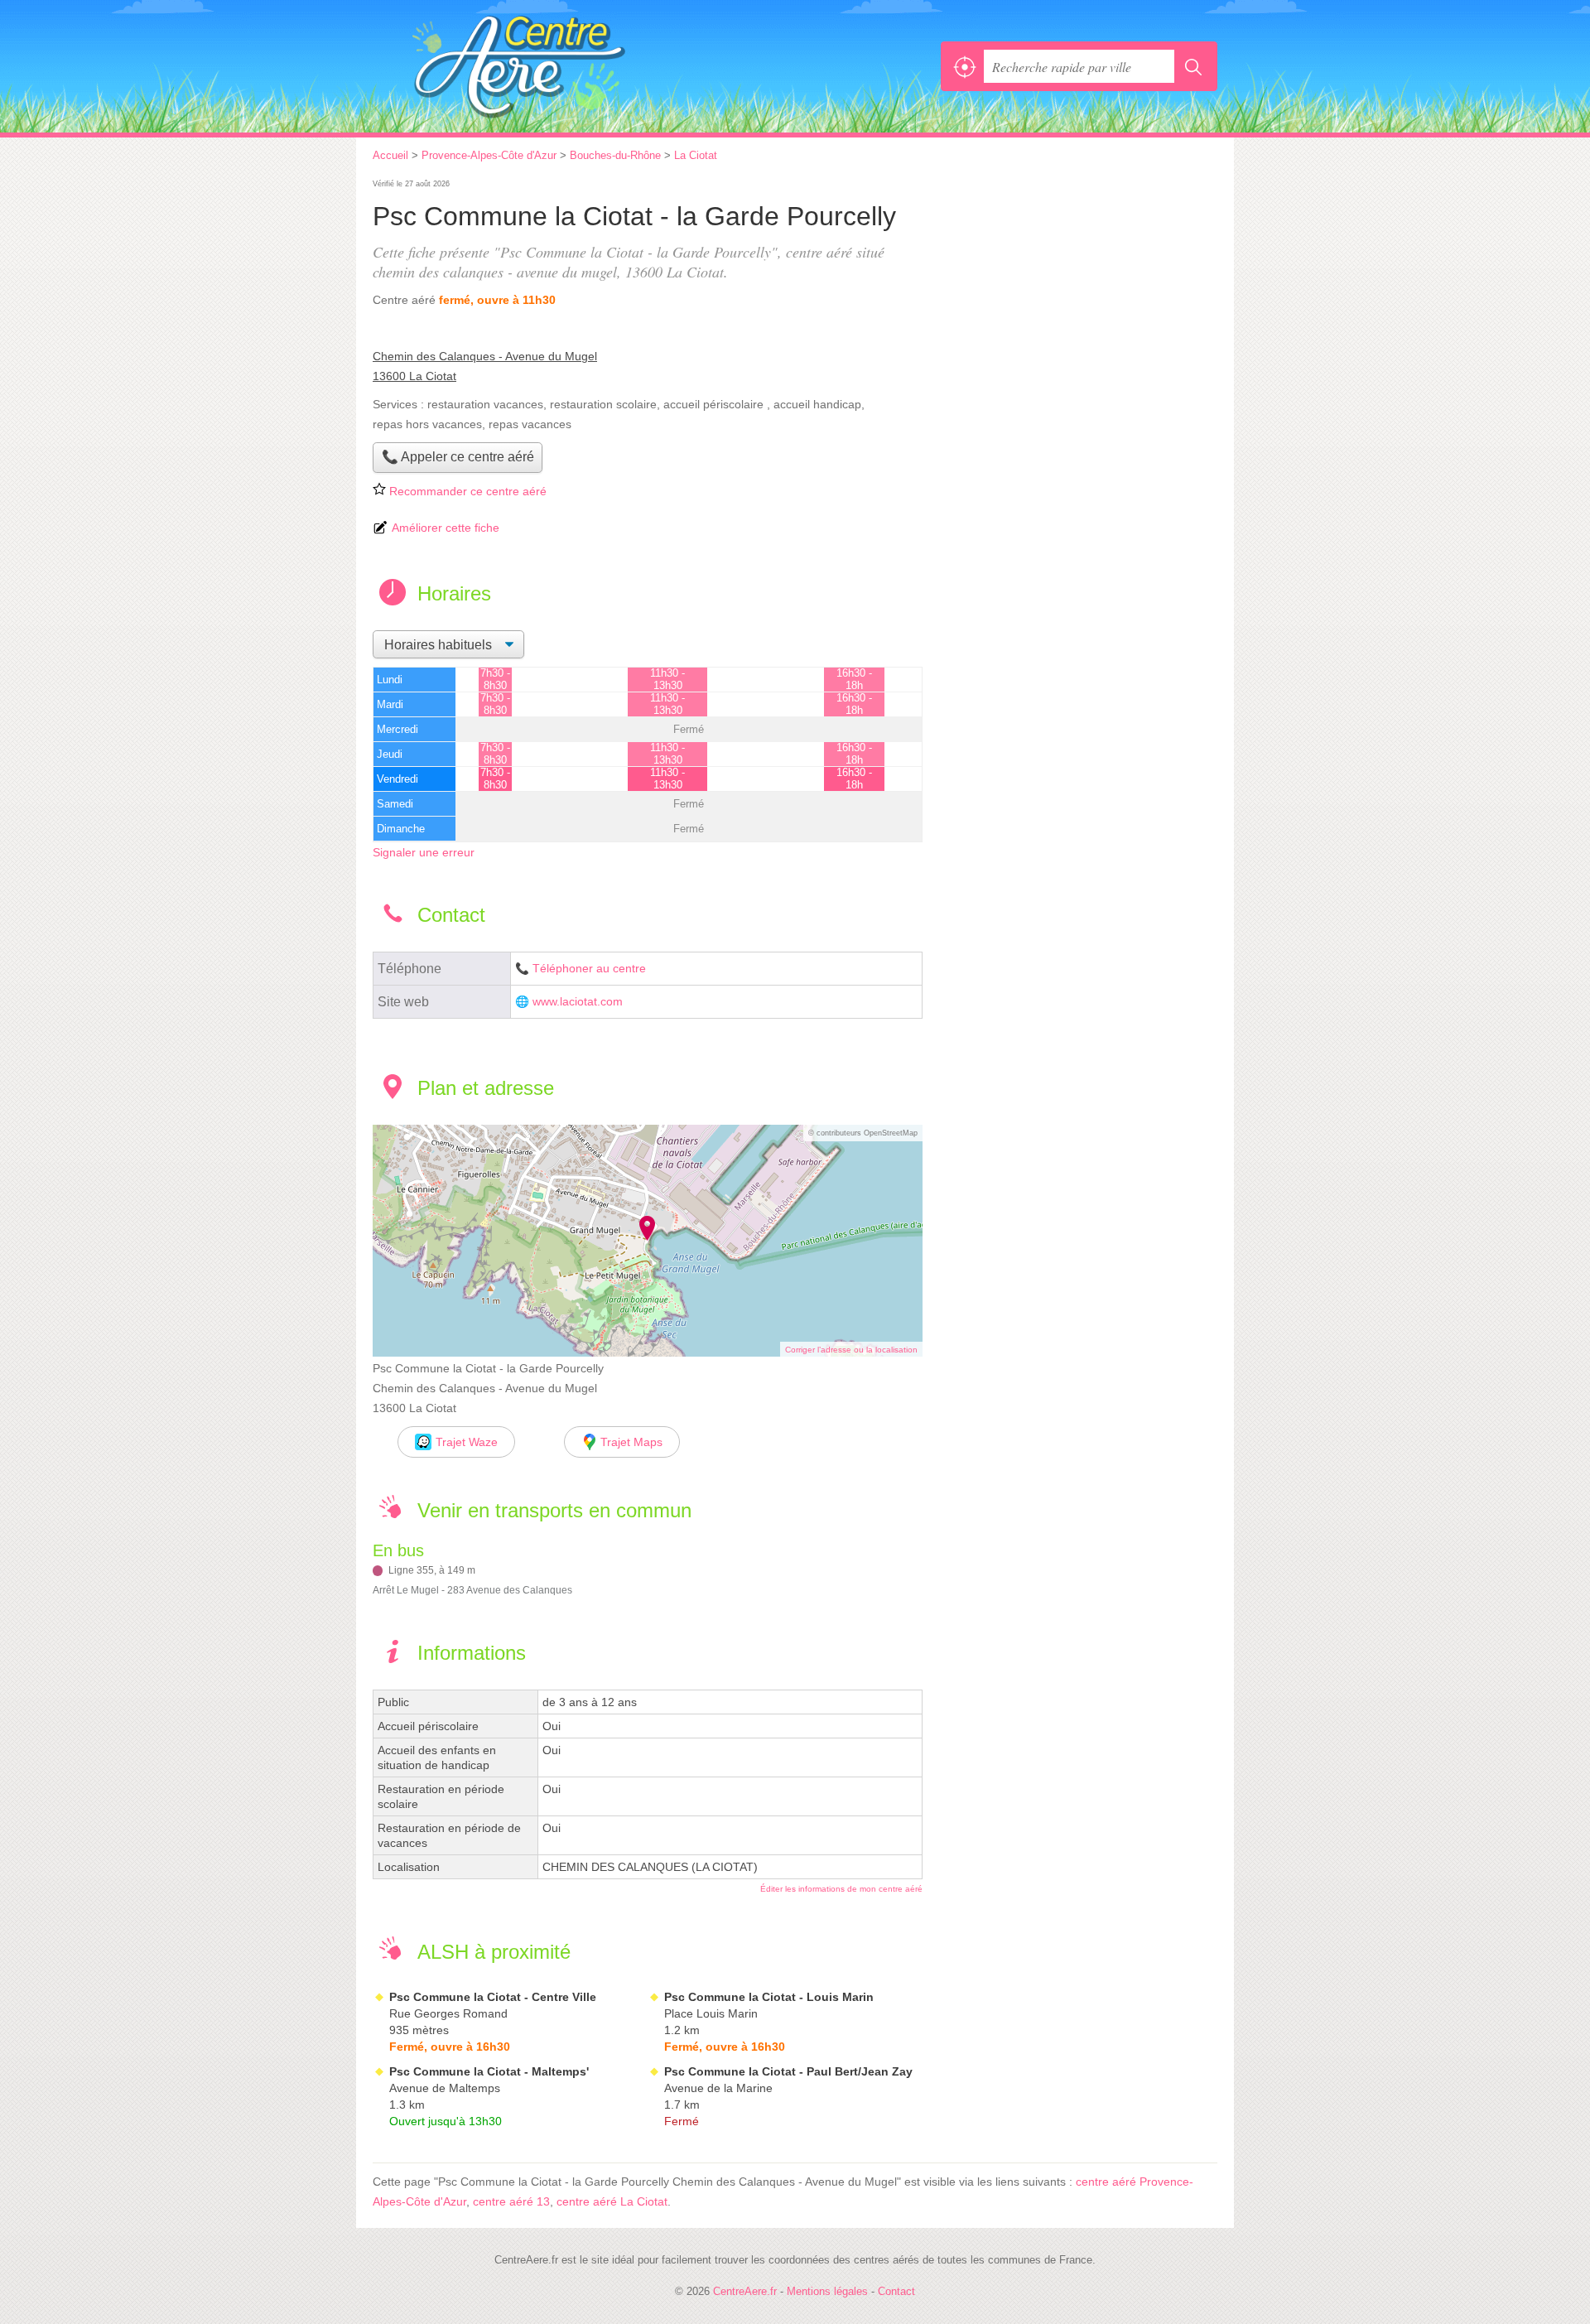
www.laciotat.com (578, 1002)
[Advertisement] (1078, 292)
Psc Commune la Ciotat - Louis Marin (769, 1997)
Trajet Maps (631, 1442)
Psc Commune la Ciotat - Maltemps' (489, 2071)
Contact (896, 2291)
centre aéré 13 (511, 2201)
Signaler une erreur (424, 852)
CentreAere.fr (555, 66)
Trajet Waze (467, 1442)
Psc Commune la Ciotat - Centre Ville (493, 1997)
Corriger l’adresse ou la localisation (851, 1350)
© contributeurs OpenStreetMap (863, 1133)
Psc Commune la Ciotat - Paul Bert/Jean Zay (788, 2071)
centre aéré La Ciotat (612, 2201)
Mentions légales (827, 2291)
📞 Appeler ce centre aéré (458, 457)
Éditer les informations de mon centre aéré (841, 1889)
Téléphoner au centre (589, 969)
